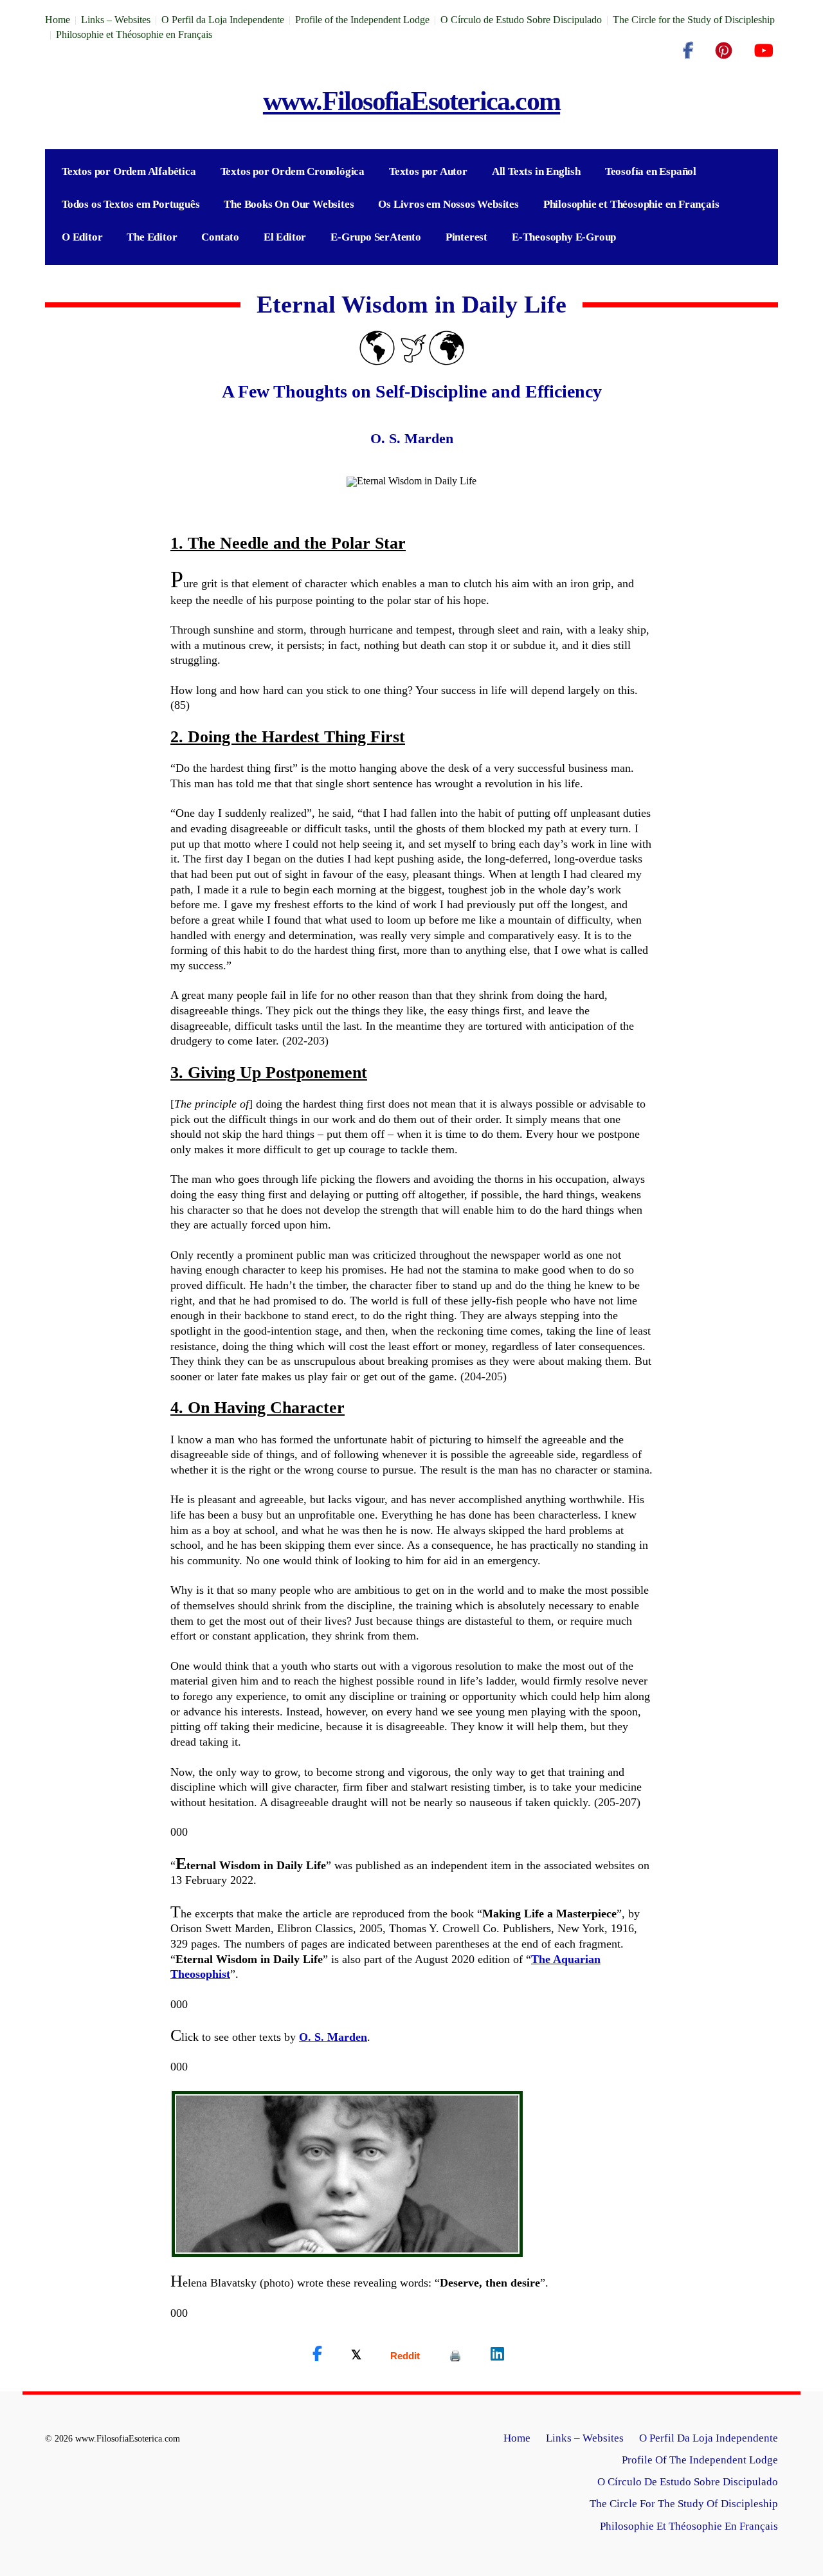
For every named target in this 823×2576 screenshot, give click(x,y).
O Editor (82, 237)
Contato (220, 237)
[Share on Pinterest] (455, 2356)
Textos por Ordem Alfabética (129, 171)
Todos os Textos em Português (131, 204)
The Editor (152, 237)
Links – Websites (116, 20)
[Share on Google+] (405, 2356)
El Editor (285, 237)
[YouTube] (764, 51)
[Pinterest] (724, 51)
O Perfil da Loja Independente (223, 20)
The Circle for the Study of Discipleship (694, 20)
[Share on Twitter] (356, 2354)
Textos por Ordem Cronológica (293, 171)
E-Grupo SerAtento (376, 237)
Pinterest (466, 237)
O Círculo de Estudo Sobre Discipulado (521, 20)
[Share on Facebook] (317, 2354)
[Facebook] (688, 51)
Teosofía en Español (651, 171)
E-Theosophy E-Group (564, 237)
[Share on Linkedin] (497, 2354)
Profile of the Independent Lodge (362, 20)
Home (58, 20)
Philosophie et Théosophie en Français (134, 34)
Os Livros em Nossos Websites (448, 204)
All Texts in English (536, 171)
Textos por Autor (428, 171)
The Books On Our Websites (289, 204)
